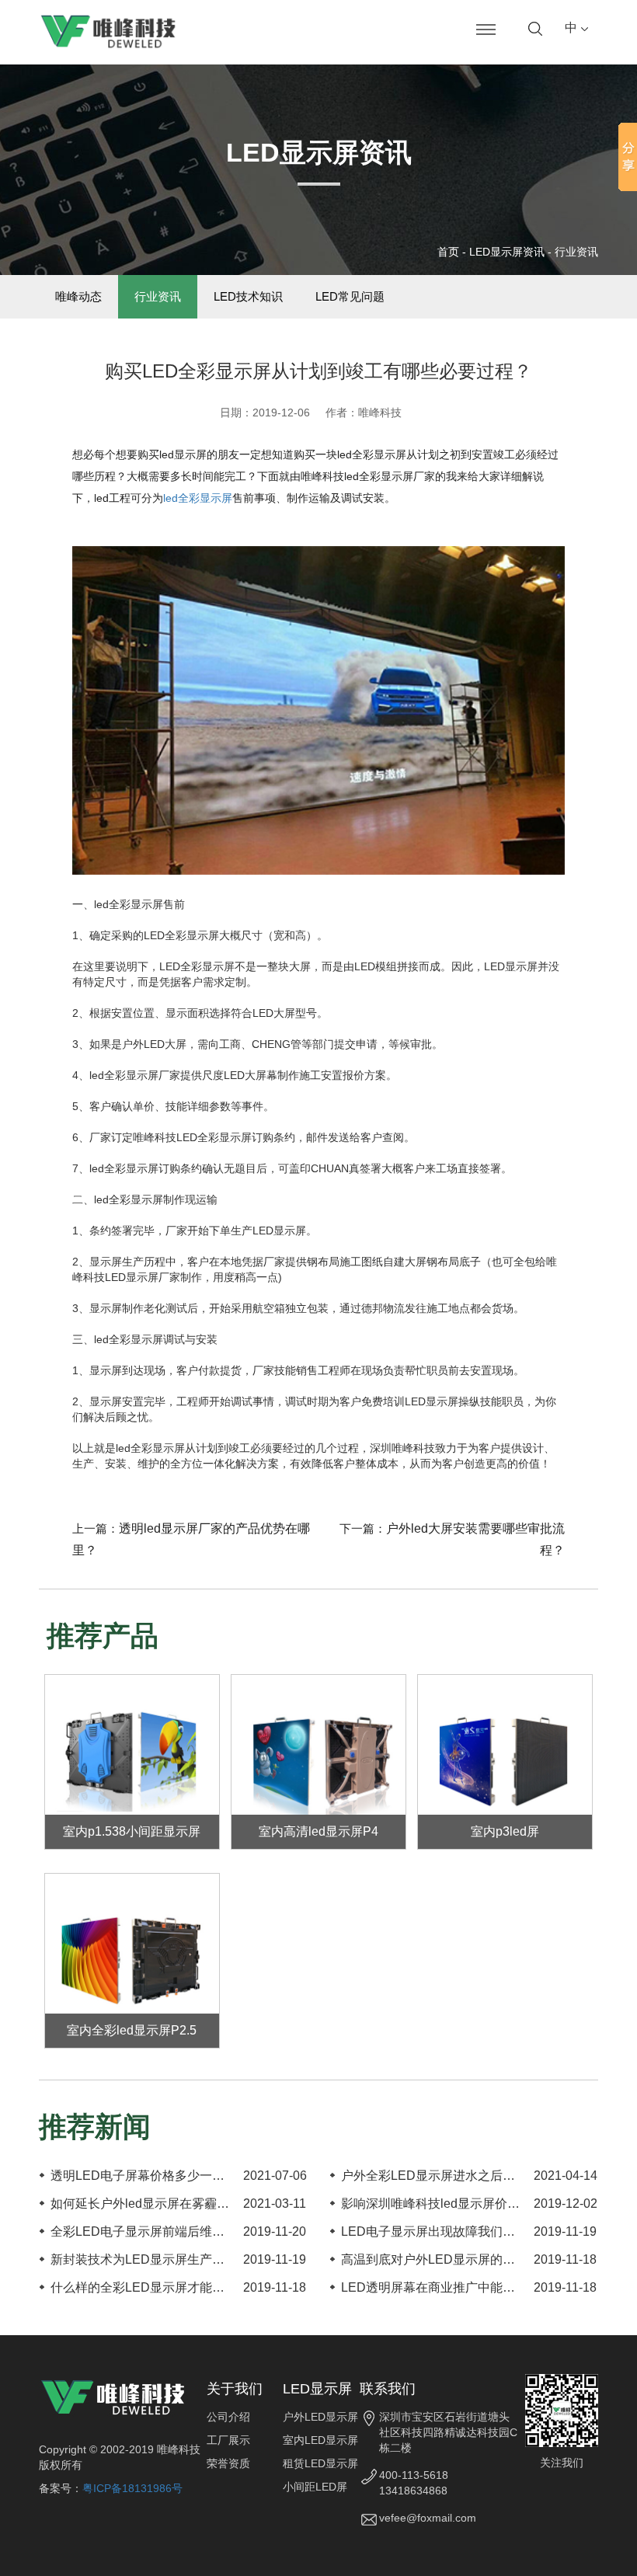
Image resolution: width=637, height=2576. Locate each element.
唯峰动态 (78, 296)
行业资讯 (576, 252)
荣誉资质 (228, 2463)
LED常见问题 (350, 296)
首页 (448, 252)
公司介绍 (228, 2417)
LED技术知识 (248, 296)
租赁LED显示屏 (320, 2463)
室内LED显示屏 (320, 2440)
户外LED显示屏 (320, 2417)
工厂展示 (228, 2440)
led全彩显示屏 (198, 498)
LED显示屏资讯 (507, 252)
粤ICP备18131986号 (132, 2488)
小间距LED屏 (315, 2487)
